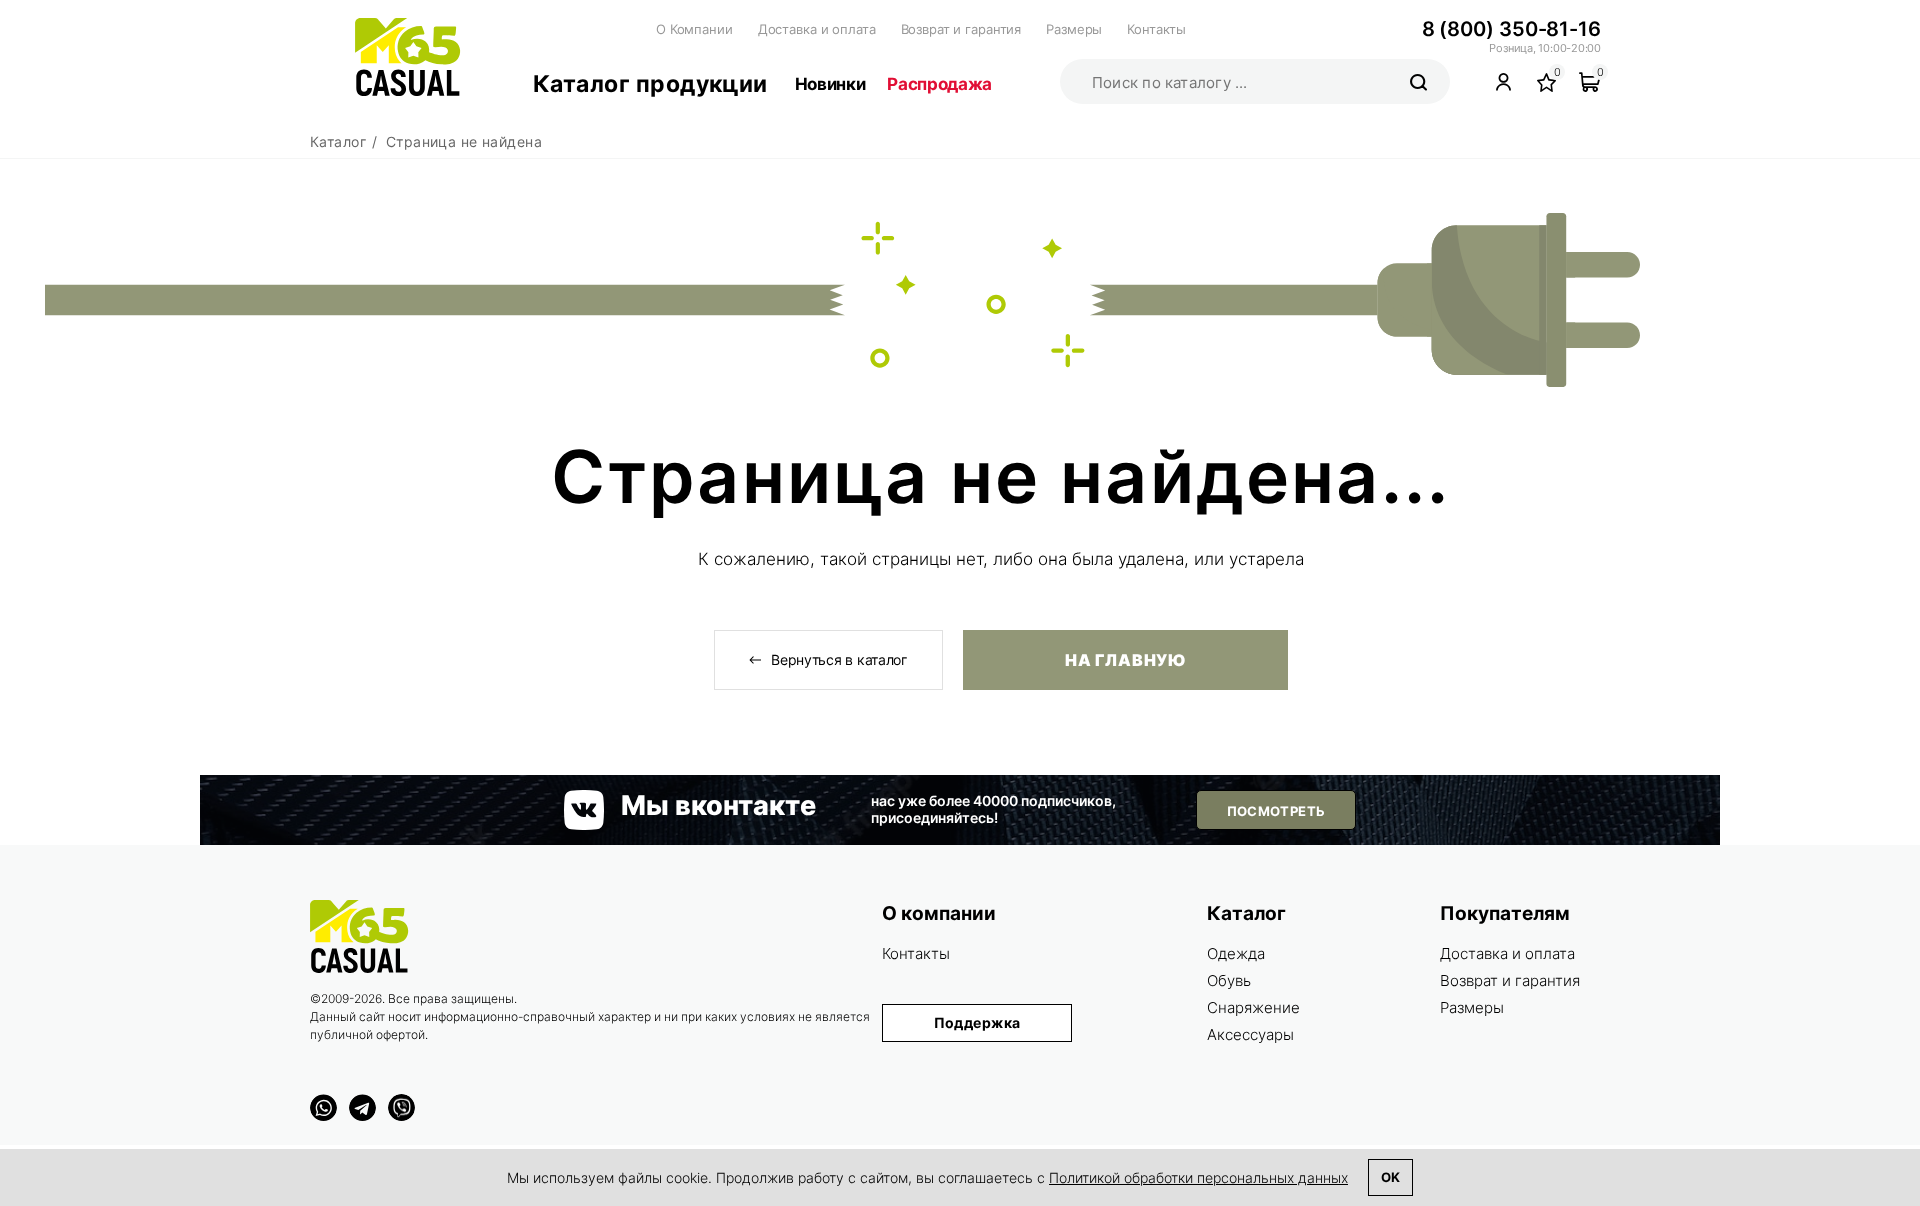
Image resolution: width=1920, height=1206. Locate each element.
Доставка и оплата (817, 29)
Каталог (1246, 913)
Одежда (1236, 953)
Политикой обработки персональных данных (1198, 1177)
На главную (1125, 660)
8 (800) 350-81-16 (1511, 29)
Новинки (830, 84)
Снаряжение (1253, 1007)
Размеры (1074, 29)
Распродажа (939, 84)
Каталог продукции (650, 84)
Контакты (1156, 29)
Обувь (1229, 980)
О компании (939, 913)
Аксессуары (1250, 1034)
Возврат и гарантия (961, 29)
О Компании (694, 29)
